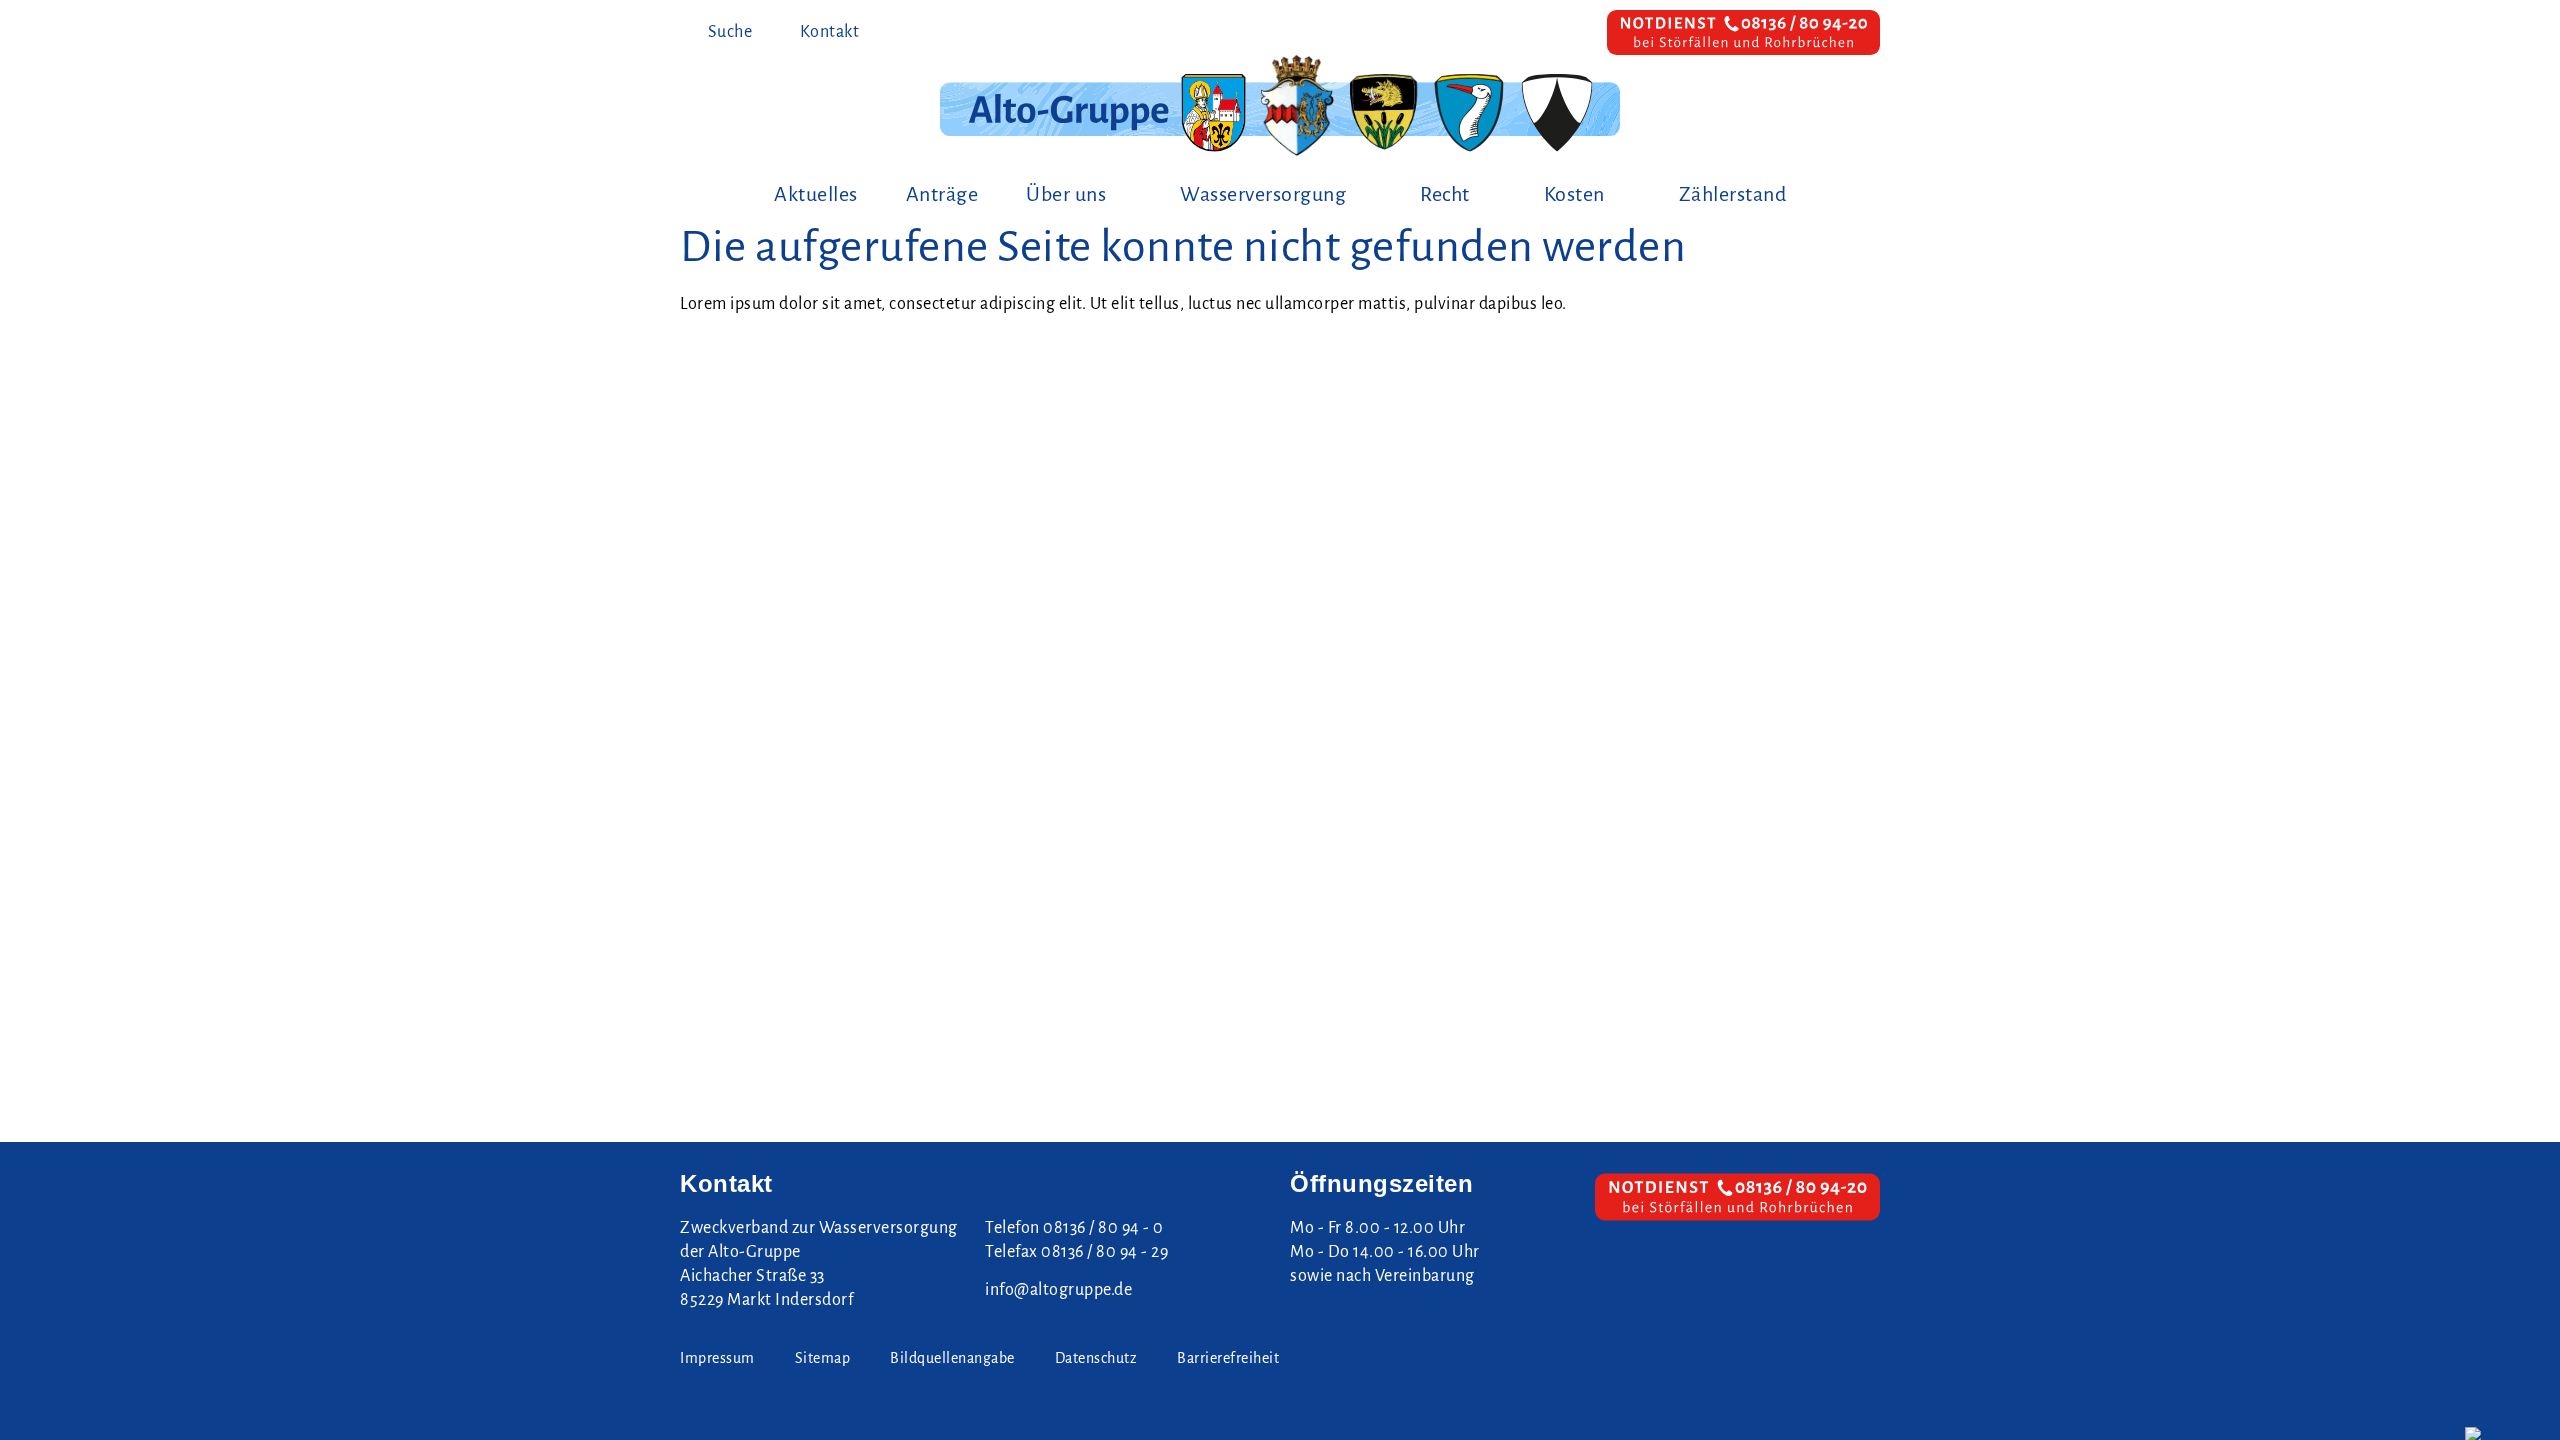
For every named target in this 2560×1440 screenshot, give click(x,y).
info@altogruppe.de (1058, 1290)
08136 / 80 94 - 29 (1104, 1252)
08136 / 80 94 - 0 (1103, 1228)
